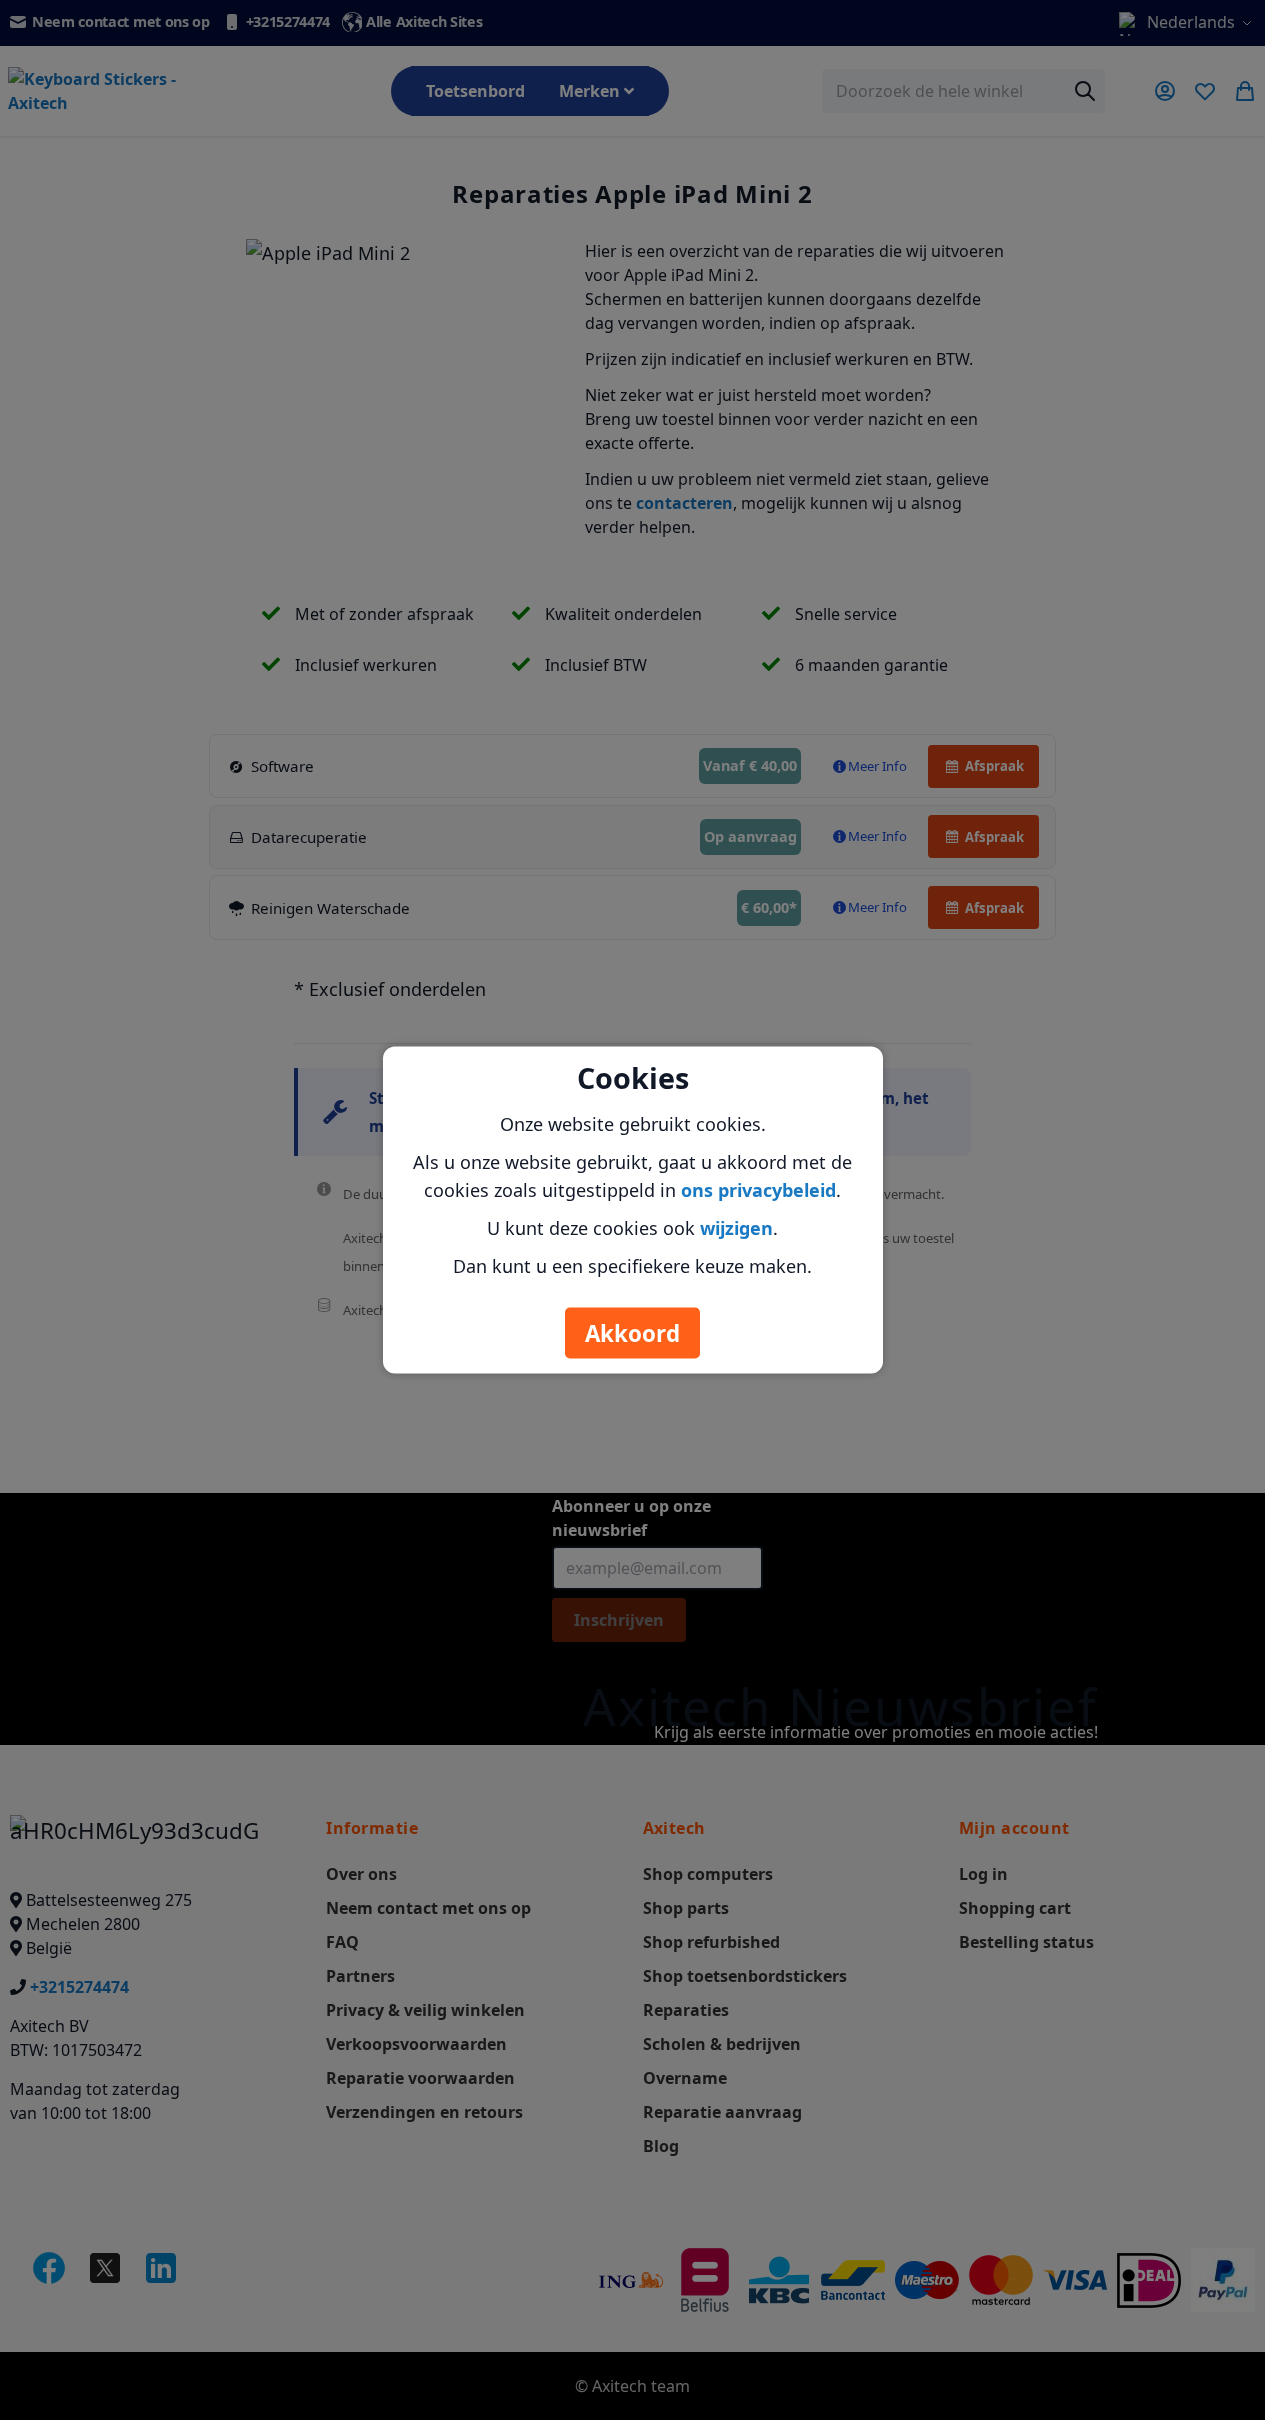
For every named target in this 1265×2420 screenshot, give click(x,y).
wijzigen (736, 1228)
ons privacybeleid (758, 1190)
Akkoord (632, 1333)
